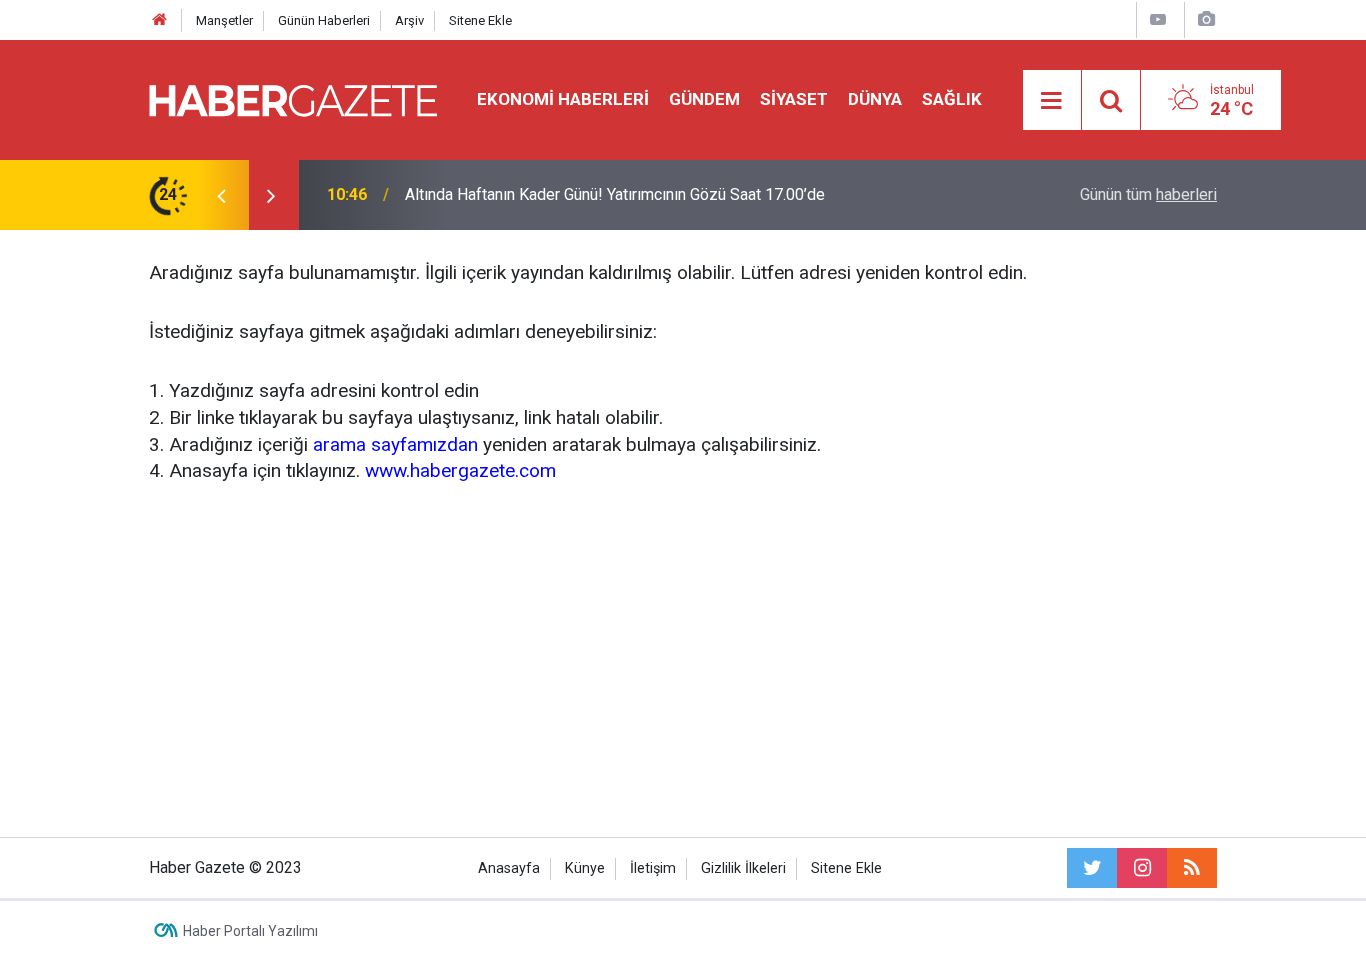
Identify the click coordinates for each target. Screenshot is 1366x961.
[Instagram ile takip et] (1142, 868)
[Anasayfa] (160, 20)
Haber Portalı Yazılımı (250, 931)
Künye (585, 868)
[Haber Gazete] (293, 98)
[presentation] (221, 195)
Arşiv (409, 20)
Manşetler (224, 20)
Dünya (875, 99)
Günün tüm (1148, 194)
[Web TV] (1158, 19)
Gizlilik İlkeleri (743, 868)
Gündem (704, 99)
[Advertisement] (683, 657)
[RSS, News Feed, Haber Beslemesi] (1192, 868)
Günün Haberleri (324, 20)
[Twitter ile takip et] (1092, 868)
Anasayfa (509, 868)
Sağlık (952, 99)
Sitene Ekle (480, 20)
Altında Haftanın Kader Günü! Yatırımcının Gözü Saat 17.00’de (615, 194)
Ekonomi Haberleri (563, 99)
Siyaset (794, 99)
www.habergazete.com (460, 470)
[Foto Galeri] (1206, 19)
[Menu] (1052, 101)
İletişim (653, 868)
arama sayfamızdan (395, 444)
